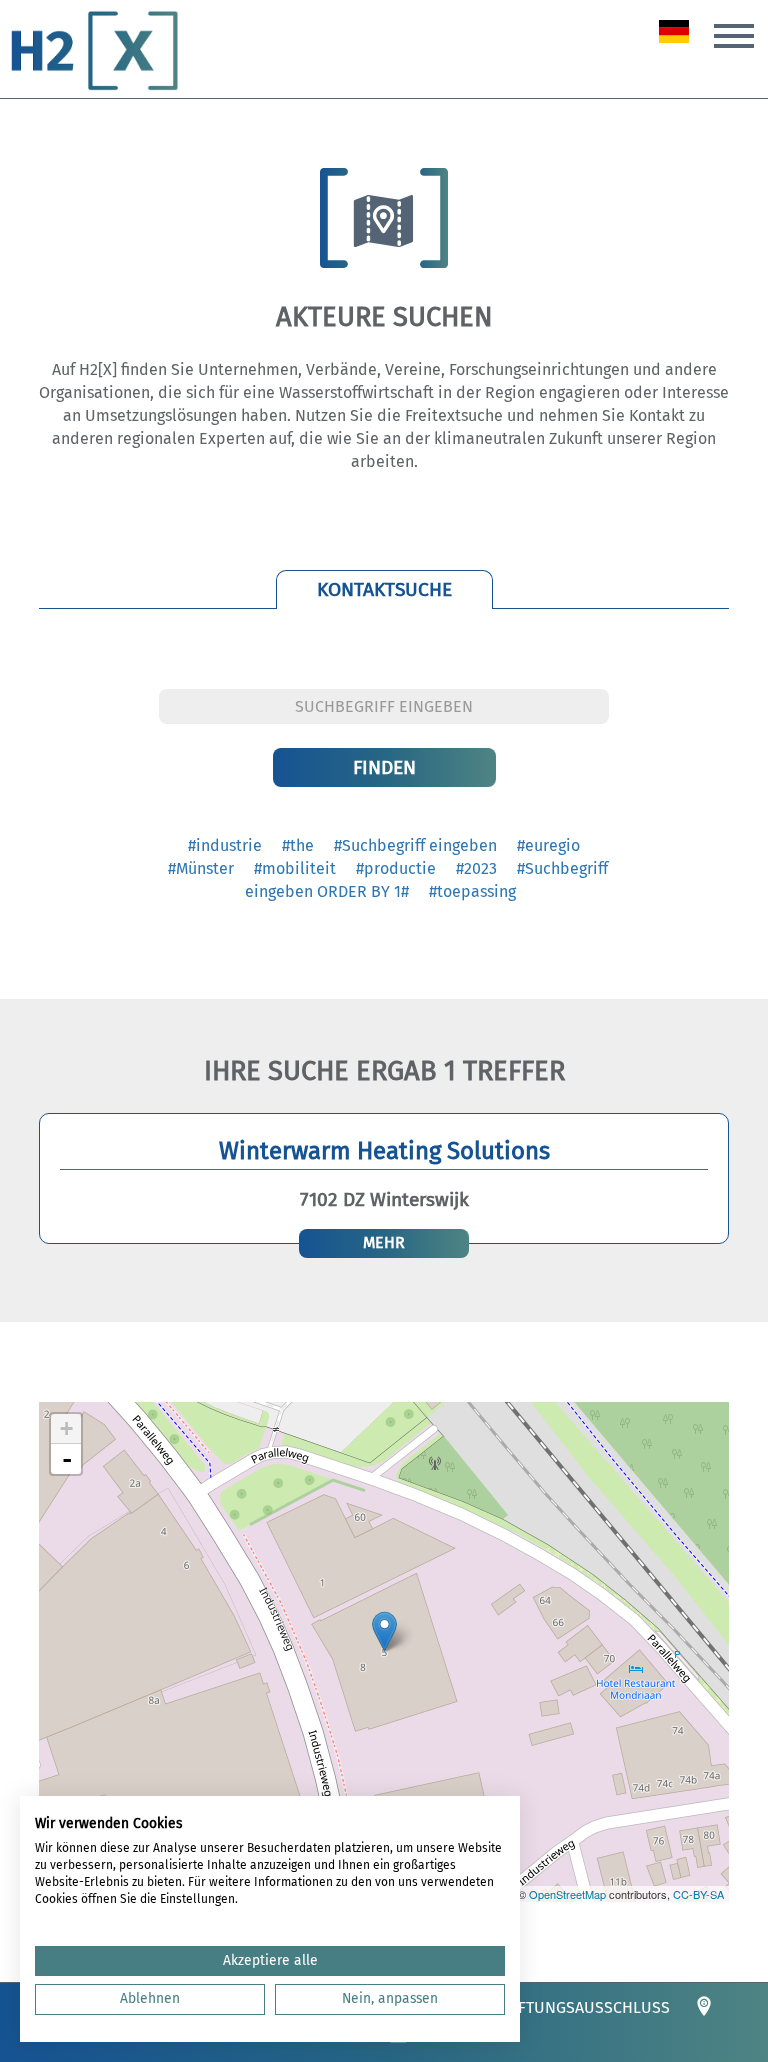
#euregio (548, 845)
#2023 (476, 868)
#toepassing (472, 891)
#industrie (225, 845)
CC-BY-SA (698, 1894)
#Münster (201, 868)
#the (298, 845)
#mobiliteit (295, 868)
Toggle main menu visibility (734, 34)
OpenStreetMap (567, 1894)
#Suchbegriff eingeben (415, 845)
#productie (396, 868)
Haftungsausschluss (584, 2007)
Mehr (384, 1242)
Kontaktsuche (384, 589)
